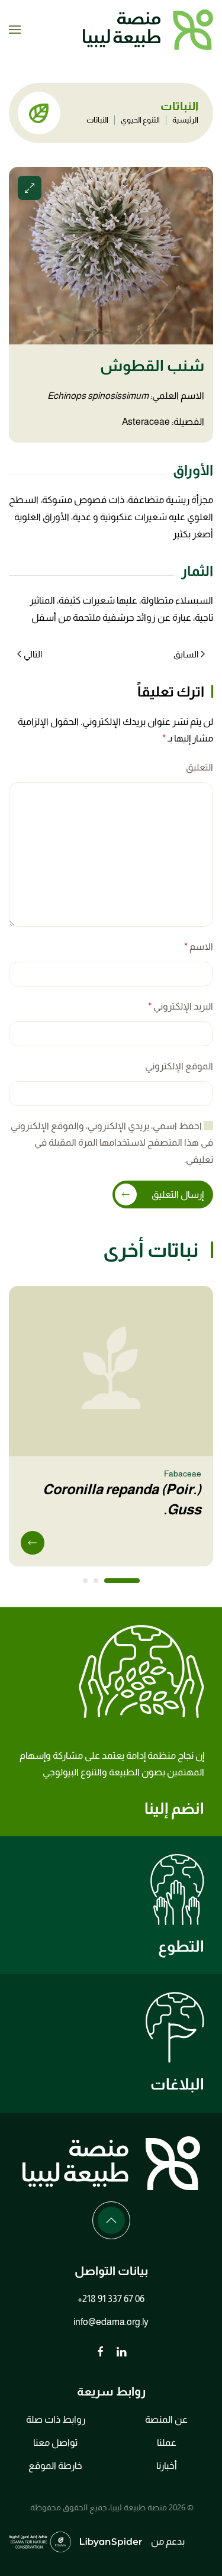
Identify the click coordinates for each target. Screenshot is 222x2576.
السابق (186, 654)
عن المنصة (166, 2419)
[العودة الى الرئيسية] (148, 30)
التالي (33, 654)
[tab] (122, 1581)
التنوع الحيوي (140, 120)
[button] (15, 30)
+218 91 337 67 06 (111, 2299)
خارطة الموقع (55, 2466)
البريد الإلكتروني (181, 1006)
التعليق (200, 767)
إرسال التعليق (178, 1194)
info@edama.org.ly (111, 2322)
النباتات (97, 120)
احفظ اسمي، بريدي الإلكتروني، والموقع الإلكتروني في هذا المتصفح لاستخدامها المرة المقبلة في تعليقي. (112, 1143)
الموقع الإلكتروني (179, 1066)
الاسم (199, 947)
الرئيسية (185, 120)
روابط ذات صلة (56, 2419)
